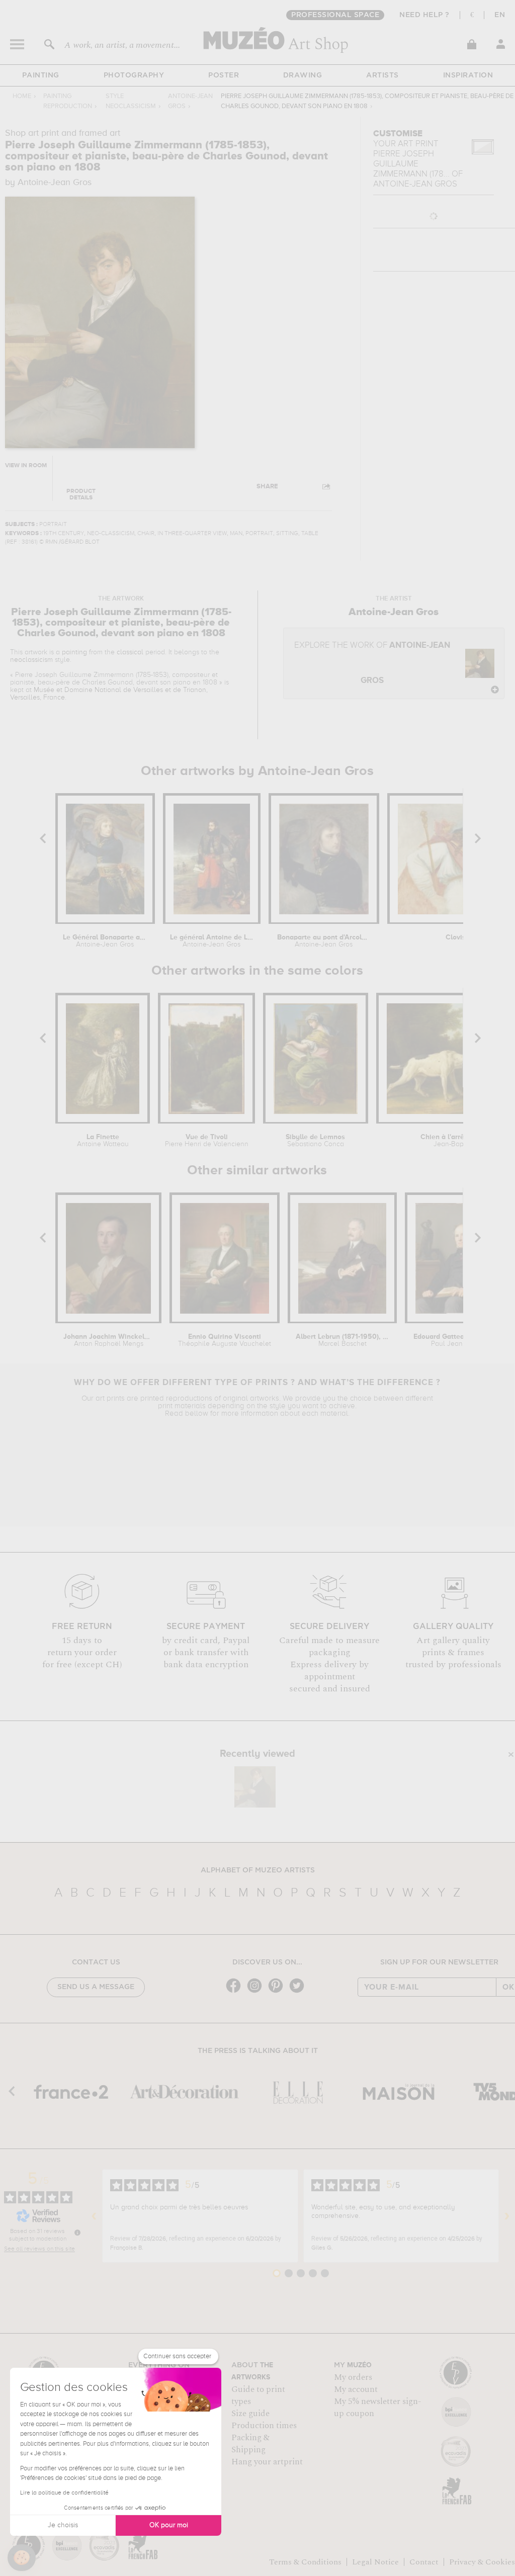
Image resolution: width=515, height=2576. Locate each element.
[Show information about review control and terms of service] (77, 2232)
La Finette (103, 1141)
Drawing (303, 75)
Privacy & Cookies (482, 2562)
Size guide (250, 2414)
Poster (224, 75)
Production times (264, 2426)
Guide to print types (258, 2395)
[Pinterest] (278, 1992)
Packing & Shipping (250, 2444)
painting (74, 652)
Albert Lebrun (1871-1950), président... (342, 1340)
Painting (41, 75)
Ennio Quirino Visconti (225, 1340)
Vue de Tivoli (206, 1141)
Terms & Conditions (305, 2562)
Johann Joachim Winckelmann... (108, 1340)
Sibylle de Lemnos (315, 1141)
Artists (382, 75)
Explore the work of (372, 663)
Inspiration (468, 75)
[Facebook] (236, 1992)
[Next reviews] (507, 2216)
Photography (134, 75)
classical (130, 652)
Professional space (335, 15)
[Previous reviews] (94, 2216)
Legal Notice (375, 2562)
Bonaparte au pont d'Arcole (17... (324, 941)
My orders (353, 2377)
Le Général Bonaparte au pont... (105, 941)
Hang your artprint (267, 2462)
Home (22, 96)
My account (356, 2389)
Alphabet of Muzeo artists (258, 1870)
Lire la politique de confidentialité (64, 2493)
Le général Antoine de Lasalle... (212, 941)
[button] (22, 2558)
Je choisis (63, 2525)
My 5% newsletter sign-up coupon (377, 2408)
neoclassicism (31, 660)
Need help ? (424, 15)
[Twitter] (299, 1992)
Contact (424, 2562)
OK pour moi (169, 2525)
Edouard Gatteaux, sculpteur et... (461, 1340)
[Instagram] (257, 1992)
